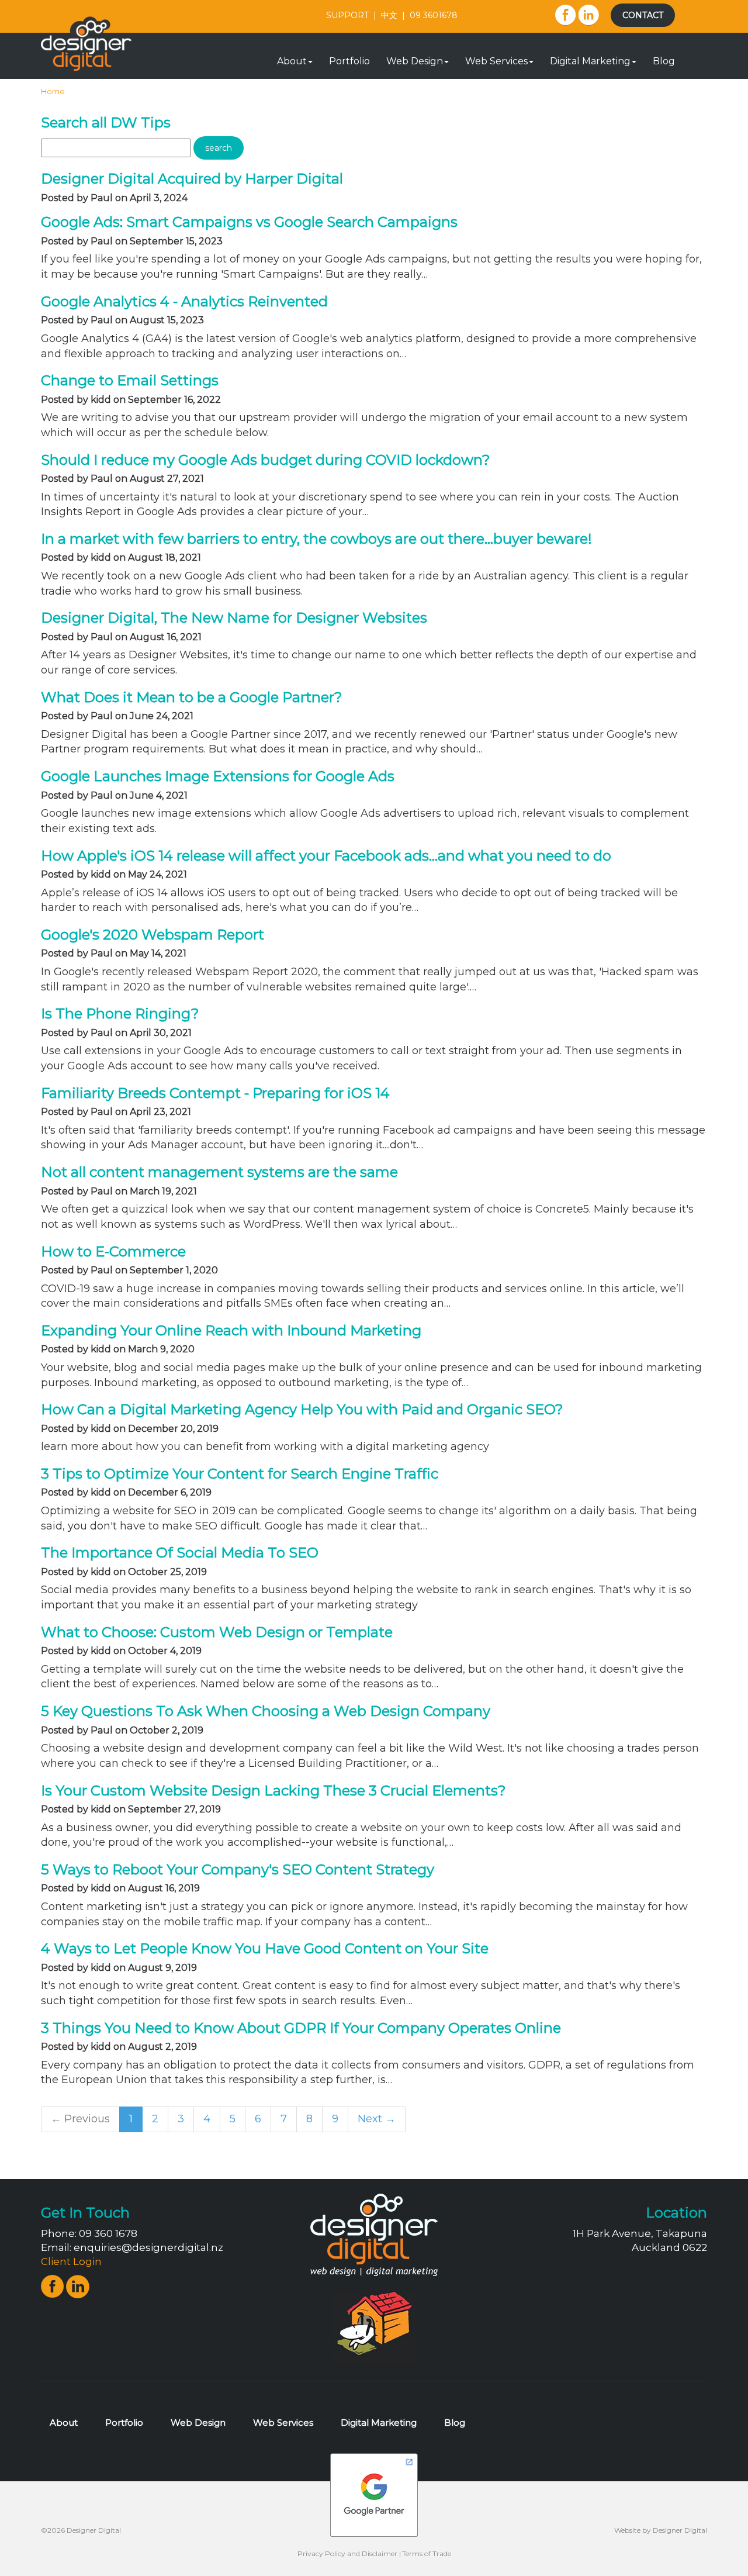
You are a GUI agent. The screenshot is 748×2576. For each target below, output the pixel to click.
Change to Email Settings (130, 380)
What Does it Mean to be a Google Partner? (192, 697)
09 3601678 (434, 15)
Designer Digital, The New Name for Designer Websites (234, 618)
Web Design (415, 61)
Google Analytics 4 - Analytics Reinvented (184, 301)
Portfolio (349, 61)
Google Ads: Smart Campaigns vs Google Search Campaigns (249, 222)
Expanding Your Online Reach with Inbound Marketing (231, 1330)
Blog (664, 61)
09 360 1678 (108, 2233)
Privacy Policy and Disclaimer (347, 2553)
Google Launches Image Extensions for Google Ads (218, 776)
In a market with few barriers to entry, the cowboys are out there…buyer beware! (316, 539)
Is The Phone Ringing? (120, 1014)
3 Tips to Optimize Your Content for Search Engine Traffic (240, 1474)
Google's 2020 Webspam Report (153, 935)
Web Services (496, 61)
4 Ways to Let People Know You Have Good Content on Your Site (265, 1948)
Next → (377, 2119)
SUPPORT (347, 15)
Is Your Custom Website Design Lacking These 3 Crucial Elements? (273, 1791)
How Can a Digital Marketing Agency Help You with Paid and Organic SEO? (302, 1409)
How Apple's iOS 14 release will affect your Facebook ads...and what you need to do (326, 856)
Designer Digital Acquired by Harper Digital (192, 179)
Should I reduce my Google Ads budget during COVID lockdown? (266, 460)
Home (53, 91)
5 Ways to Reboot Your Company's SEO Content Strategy (238, 1869)
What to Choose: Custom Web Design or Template (217, 1632)
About (292, 61)
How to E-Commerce (113, 1251)
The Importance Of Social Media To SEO (180, 1553)
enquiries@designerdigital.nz (148, 2247)
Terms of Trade (427, 2553)
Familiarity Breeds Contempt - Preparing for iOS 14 (215, 1093)
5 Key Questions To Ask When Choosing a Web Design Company (266, 1711)
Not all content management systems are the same (219, 1172)
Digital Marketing (590, 61)
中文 (389, 15)
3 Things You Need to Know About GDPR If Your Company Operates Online (301, 2028)
